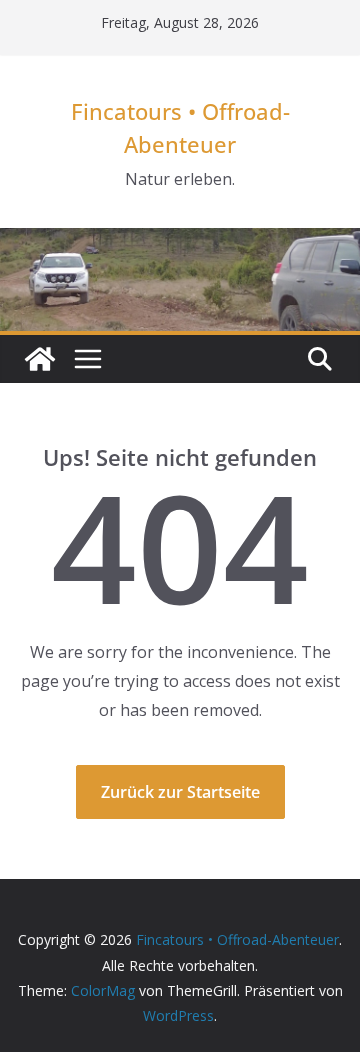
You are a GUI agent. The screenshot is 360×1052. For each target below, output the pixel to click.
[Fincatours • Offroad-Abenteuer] (40, 359)
